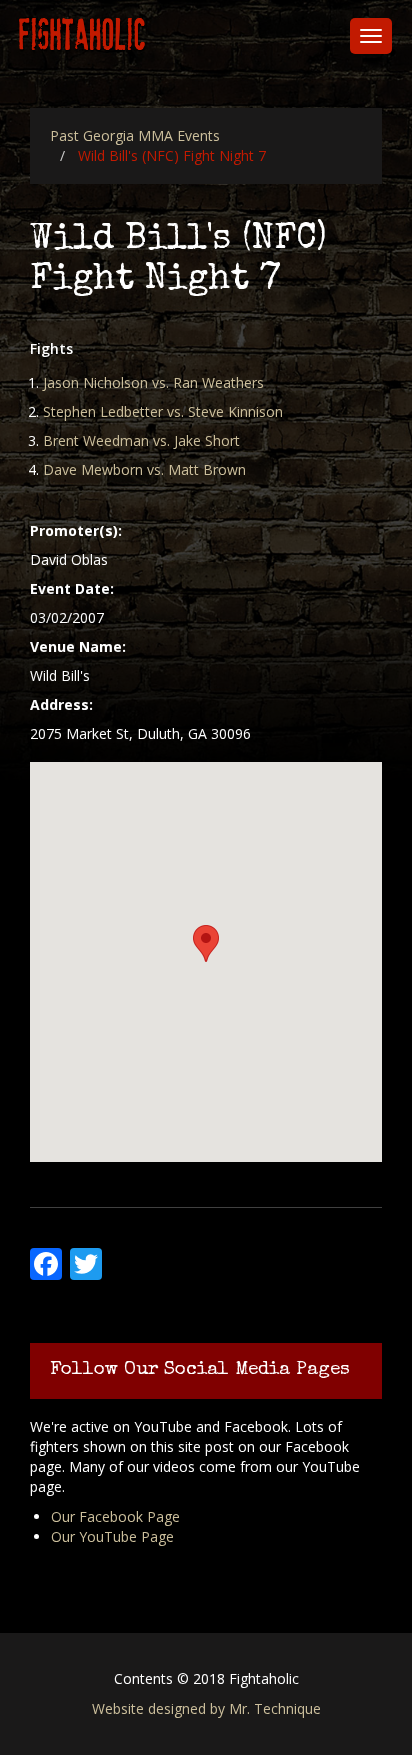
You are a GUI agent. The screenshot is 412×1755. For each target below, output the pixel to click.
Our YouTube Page (112, 1536)
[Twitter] (84, 1261)
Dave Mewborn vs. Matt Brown (144, 469)
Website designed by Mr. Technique (206, 1708)
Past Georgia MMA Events (135, 135)
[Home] (82, 36)
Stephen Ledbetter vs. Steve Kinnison (163, 411)
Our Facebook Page (115, 1516)
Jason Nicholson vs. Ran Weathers (153, 382)
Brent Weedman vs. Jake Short (141, 440)
